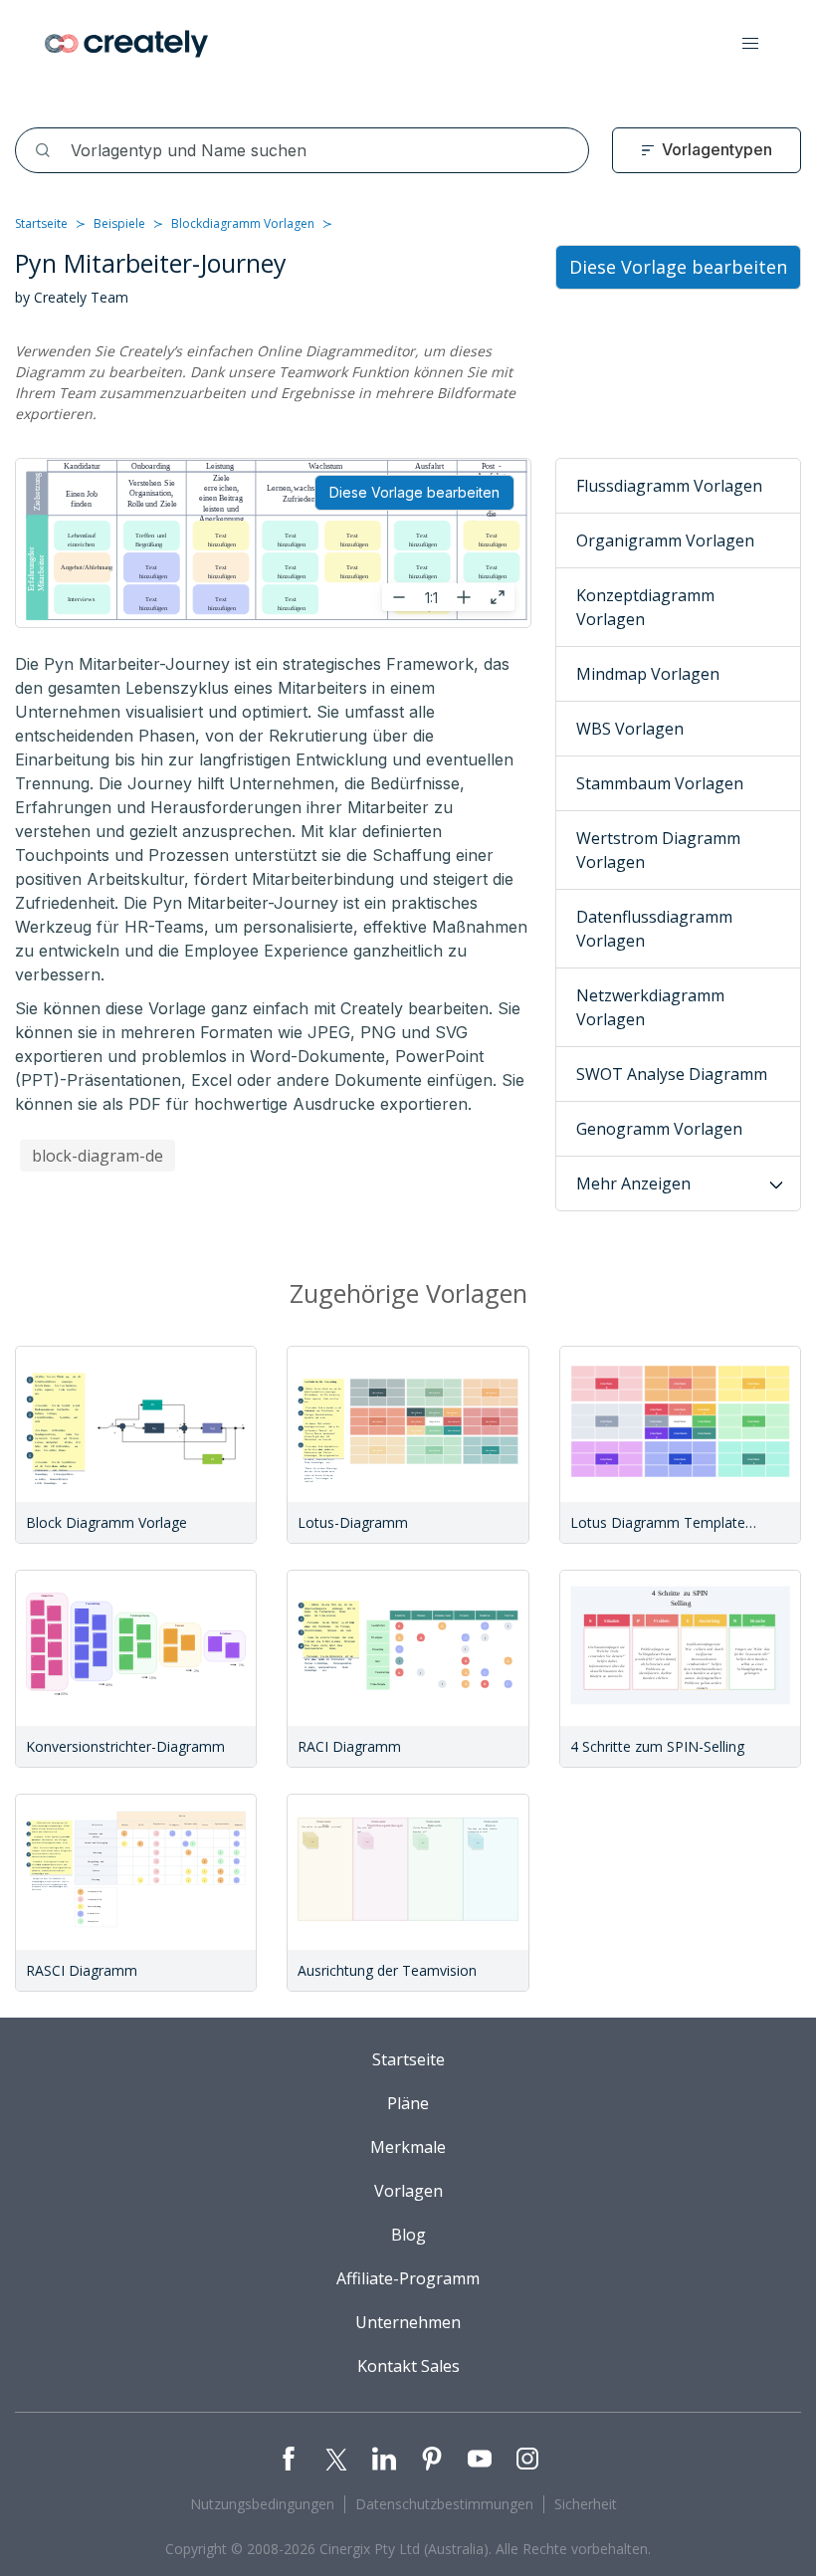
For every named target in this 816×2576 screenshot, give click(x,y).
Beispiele (119, 223)
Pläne (408, 2103)
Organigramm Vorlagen (665, 540)
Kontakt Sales (408, 2366)
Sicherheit (586, 2504)
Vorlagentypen (717, 149)
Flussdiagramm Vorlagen (669, 486)
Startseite (41, 223)
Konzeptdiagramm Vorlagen (645, 607)
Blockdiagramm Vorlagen (243, 223)
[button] (750, 44)
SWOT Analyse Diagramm (672, 1074)
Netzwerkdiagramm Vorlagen (650, 1007)
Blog (408, 2235)
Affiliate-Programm (408, 2278)
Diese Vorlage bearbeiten (414, 492)
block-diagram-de (98, 1156)
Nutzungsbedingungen (262, 2504)
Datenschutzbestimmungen (444, 2504)
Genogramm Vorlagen (659, 1129)
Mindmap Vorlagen (648, 674)
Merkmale (408, 2147)
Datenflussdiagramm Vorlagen (654, 929)
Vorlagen (408, 2191)
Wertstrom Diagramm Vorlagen (658, 850)
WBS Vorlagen (630, 729)
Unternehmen (408, 2322)
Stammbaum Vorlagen (660, 783)
